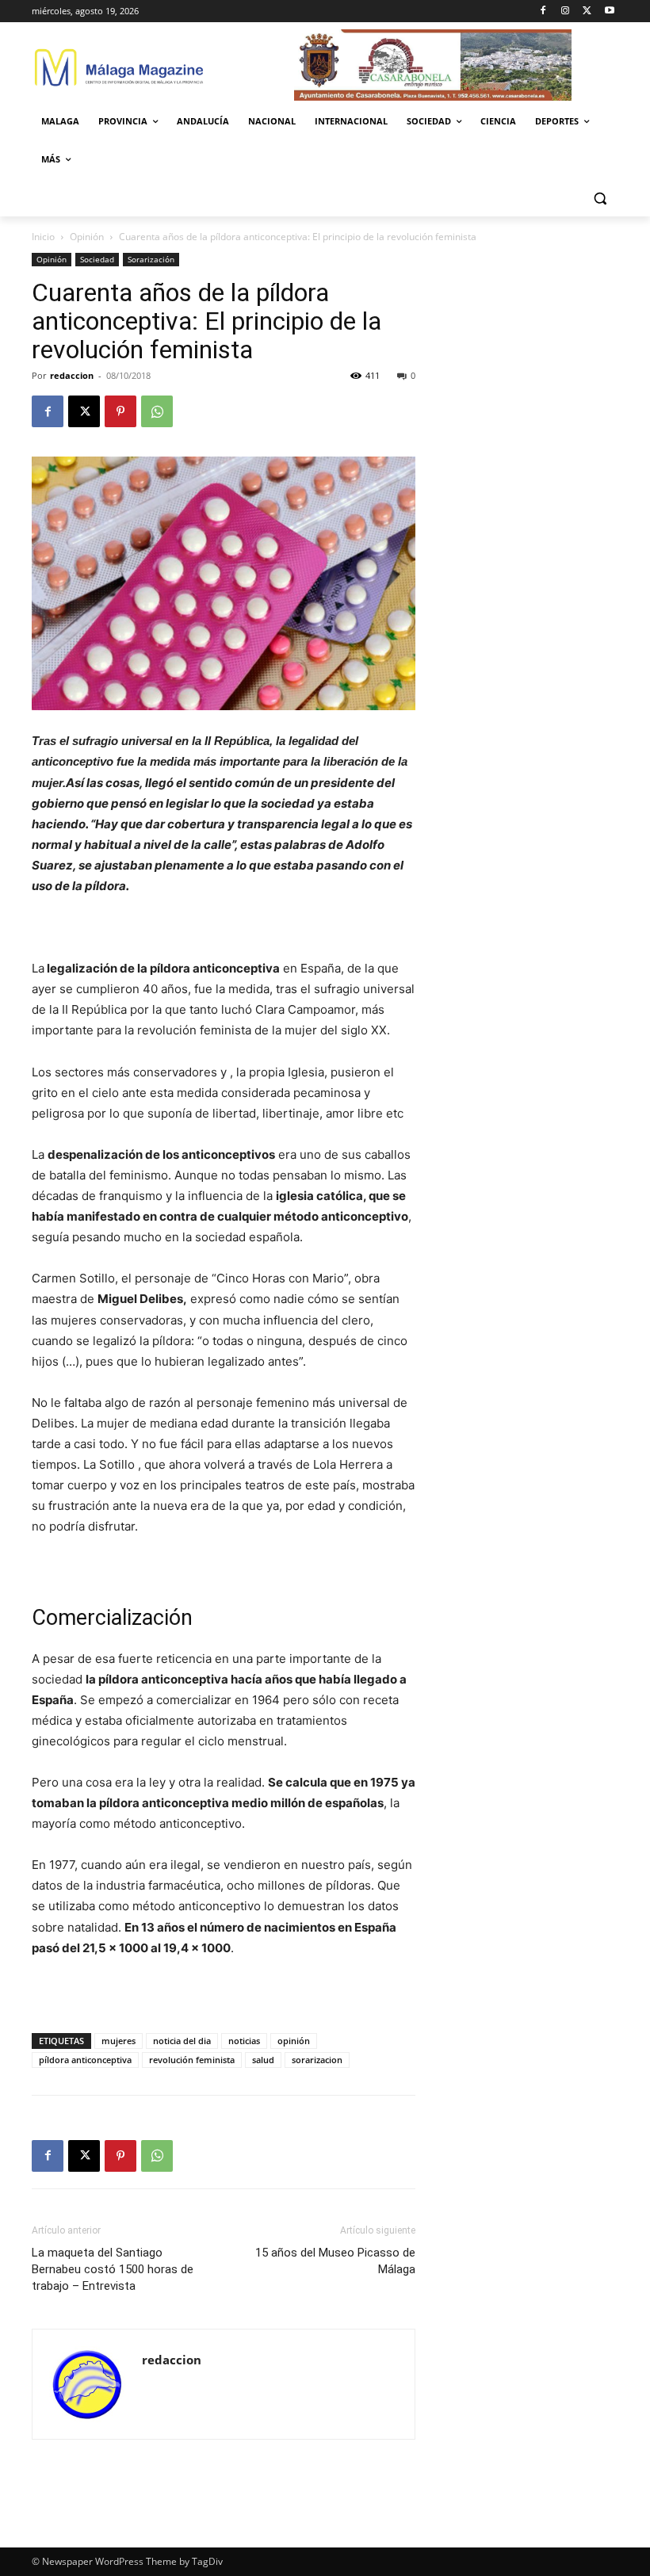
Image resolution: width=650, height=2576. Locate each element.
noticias (244, 2041)
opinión (294, 2041)
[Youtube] (609, 11)
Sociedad (97, 259)
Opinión (87, 237)
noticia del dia (182, 2041)
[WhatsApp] (157, 411)
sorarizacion (317, 2060)
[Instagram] (566, 11)
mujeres (119, 2041)
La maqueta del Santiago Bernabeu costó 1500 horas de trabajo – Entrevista (113, 2269)
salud (263, 2060)
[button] (600, 198)
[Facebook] (543, 11)
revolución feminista (192, 2060)
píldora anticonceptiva (85, 2060)
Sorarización (151, 259)
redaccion (72, 375)
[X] (587, 11)
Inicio (43, 237)
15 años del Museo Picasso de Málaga (335, 2261)
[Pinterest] (120, 411)
